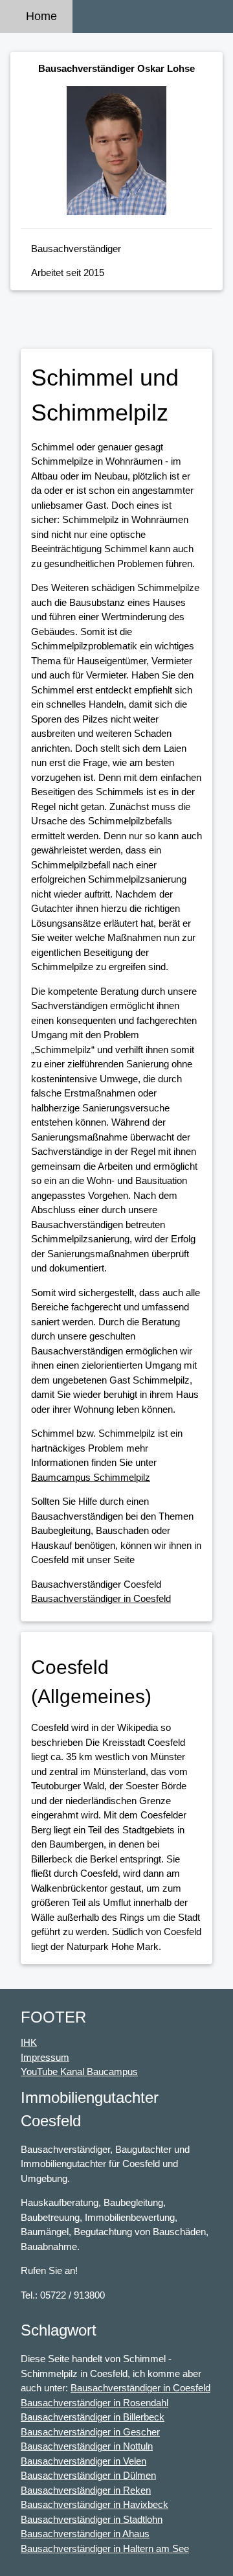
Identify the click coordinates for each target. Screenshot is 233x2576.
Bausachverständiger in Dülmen (88, 2475)
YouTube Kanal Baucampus (79, 2071)
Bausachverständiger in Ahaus (85, 2534)
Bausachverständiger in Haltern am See (105, 2548)
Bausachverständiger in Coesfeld (101, 1598)
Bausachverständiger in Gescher (90, 2432)
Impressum (45, 2057)
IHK (29, 2042)
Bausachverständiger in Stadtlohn (92, 2519)
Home (41, 16)
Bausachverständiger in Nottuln (87, 2446)
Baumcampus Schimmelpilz (91, 1477)
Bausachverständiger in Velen (83, 2461)
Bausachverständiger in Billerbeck (93, 2417)
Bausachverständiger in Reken (86, 2490)
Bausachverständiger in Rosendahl (94, 2403)
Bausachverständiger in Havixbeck (94, 2504)
